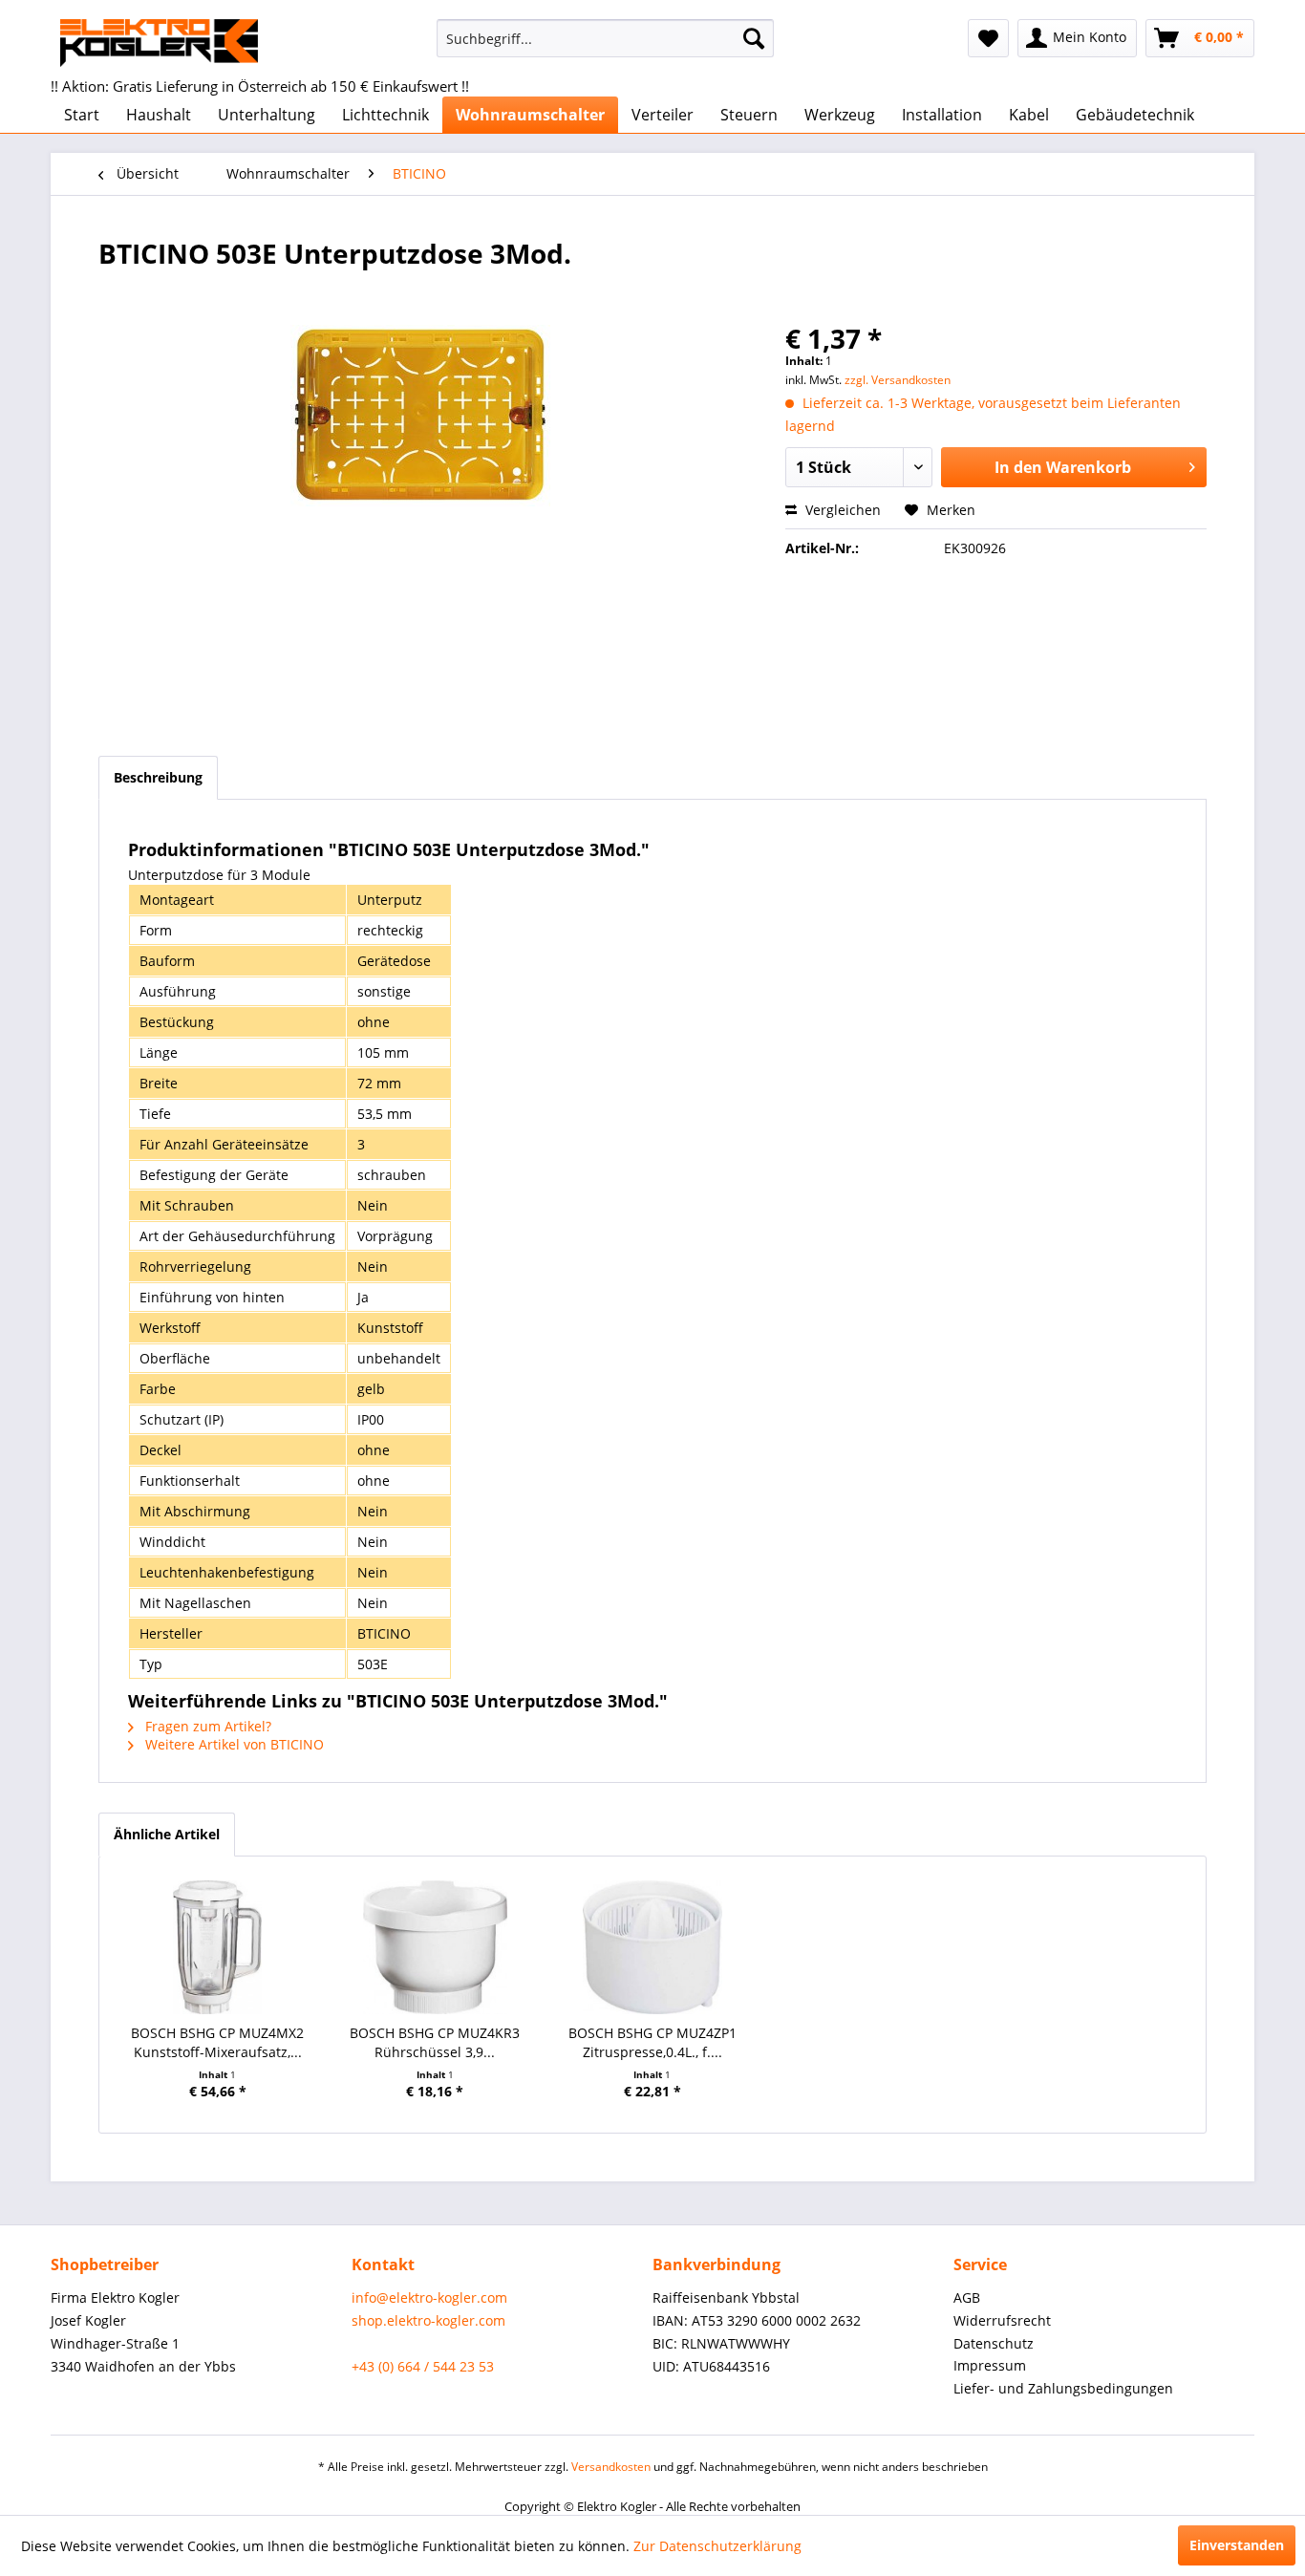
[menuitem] (605, 38)
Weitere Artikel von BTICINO (233, 1744)
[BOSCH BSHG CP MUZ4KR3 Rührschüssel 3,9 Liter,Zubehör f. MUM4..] (436, 1947)
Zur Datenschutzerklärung (717, 2546)
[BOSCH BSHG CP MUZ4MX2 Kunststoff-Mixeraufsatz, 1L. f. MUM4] (218, 1947)
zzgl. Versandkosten (898, 380)
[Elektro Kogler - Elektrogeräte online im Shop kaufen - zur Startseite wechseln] (159, 43)
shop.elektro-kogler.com (428, 2320)
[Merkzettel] (988, 38)
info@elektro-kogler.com (429, 2297)
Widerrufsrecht (1002, 2320)
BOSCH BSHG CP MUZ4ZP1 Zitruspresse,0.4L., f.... (652, 2042)
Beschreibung (158, 777)
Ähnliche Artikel (167, 1834)
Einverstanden (1237, 2545)
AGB (967, 2297)
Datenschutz (994, 2343)
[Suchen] (754, 38)
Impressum (990, 2365)
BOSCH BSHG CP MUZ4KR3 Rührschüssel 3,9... (435, 2042)
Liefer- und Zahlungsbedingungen (1063, 2388)
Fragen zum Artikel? (206, 1726)
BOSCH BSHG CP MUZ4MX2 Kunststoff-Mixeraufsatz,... (217, 2042)
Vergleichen (841, 510)
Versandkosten (611, 2467)
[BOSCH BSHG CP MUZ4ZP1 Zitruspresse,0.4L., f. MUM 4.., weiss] (652, 1947)
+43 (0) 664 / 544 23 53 (423, 2366)
